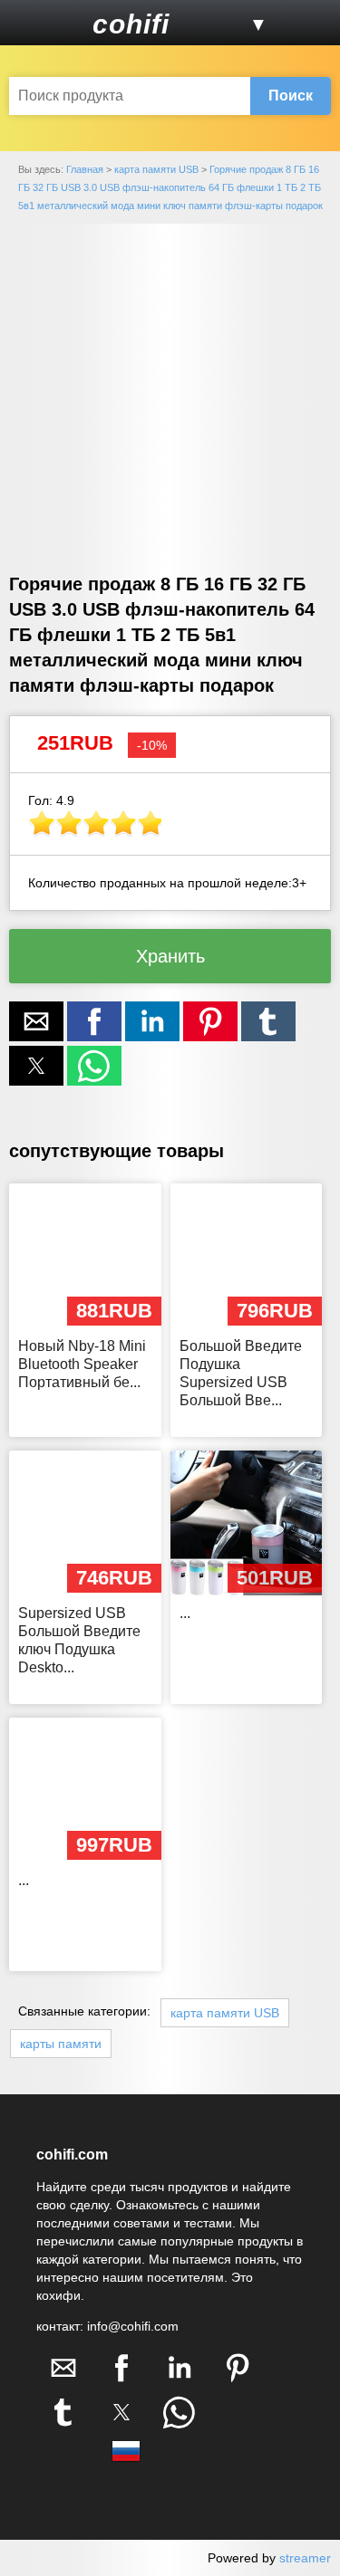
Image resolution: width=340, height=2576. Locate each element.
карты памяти (61, 2044)
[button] (35, 24)
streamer (305, 2558)
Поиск (291, 96)
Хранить (170, 956)
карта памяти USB (225, 2013)
